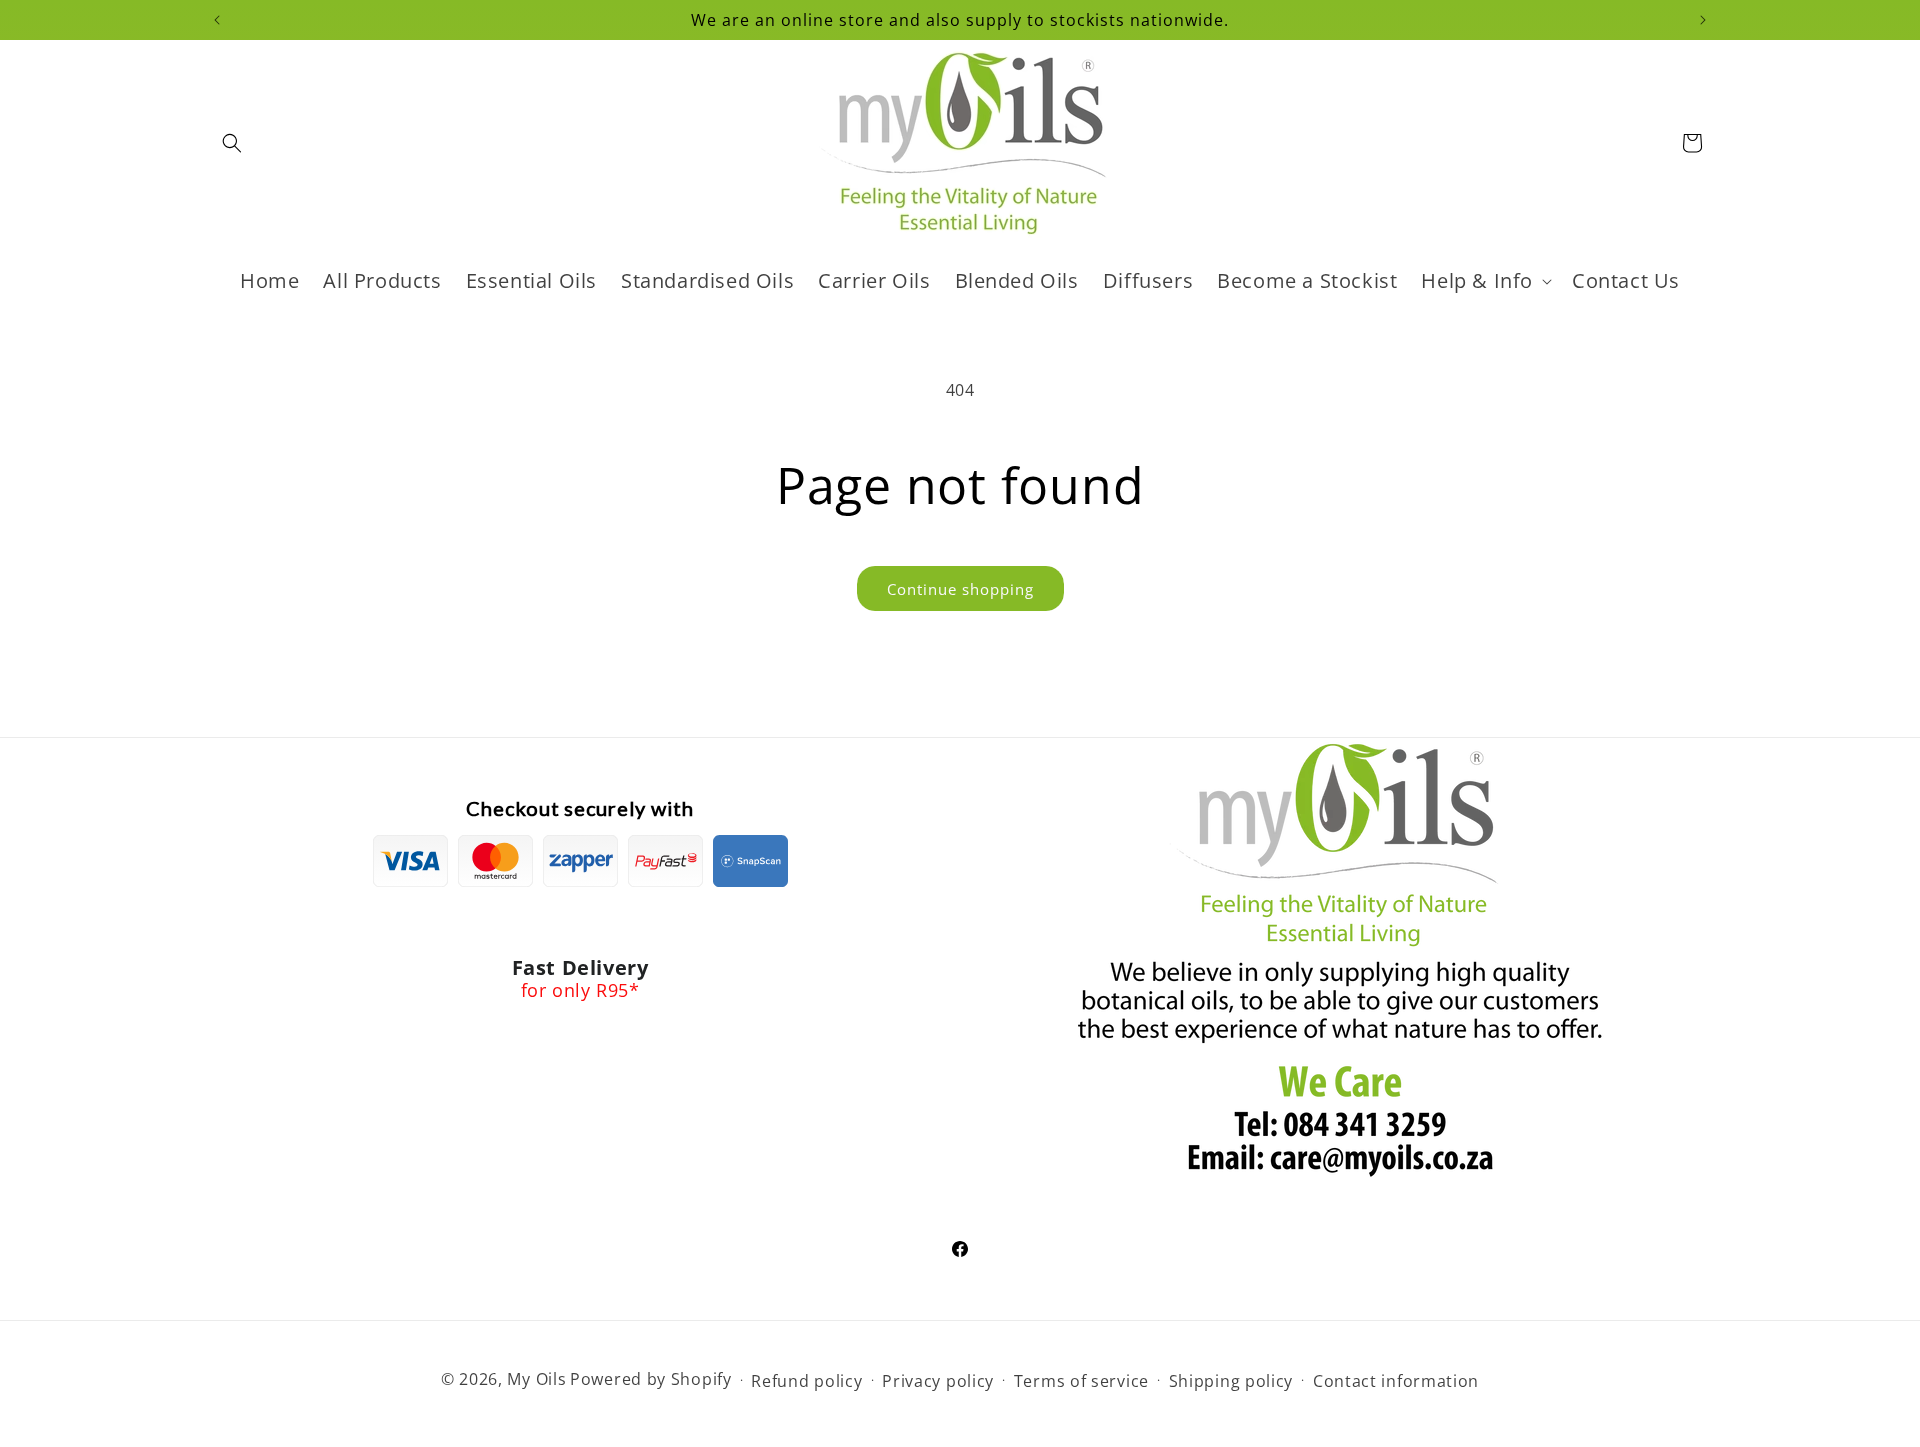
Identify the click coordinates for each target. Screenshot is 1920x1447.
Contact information (1396, 1381)
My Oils (536, 1379)
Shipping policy (1231, 1381)
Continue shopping (960, 589)
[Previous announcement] (217, 20)
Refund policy (806, 1381)
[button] (232, 143)
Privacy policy (938, 1381)
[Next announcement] (1703, 20)
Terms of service (1081, 1381)
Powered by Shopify (651, 1379)
